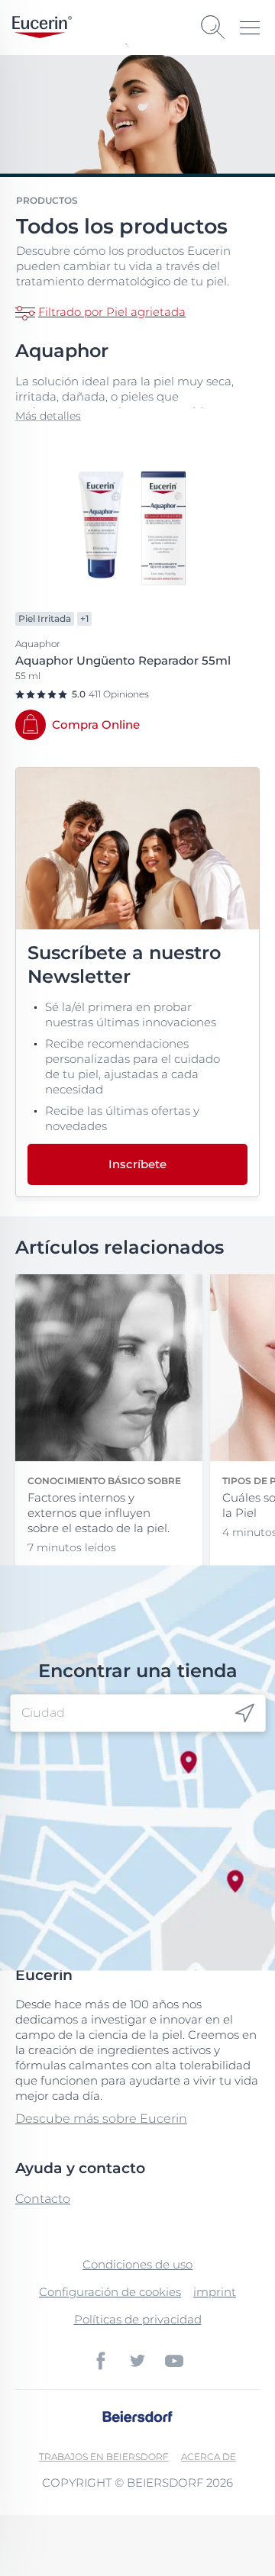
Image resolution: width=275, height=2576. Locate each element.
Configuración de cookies (110, 2292)
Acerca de (209, 2457)
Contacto (43, 2199)
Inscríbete (137, 1164)
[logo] (42, 27)
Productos (47, 200)
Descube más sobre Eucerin (101, 2119)
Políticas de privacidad (138, 2319)
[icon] (245, 1713)
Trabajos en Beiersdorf (104, 2457)
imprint (215, 2292)
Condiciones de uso (137, 2264)
